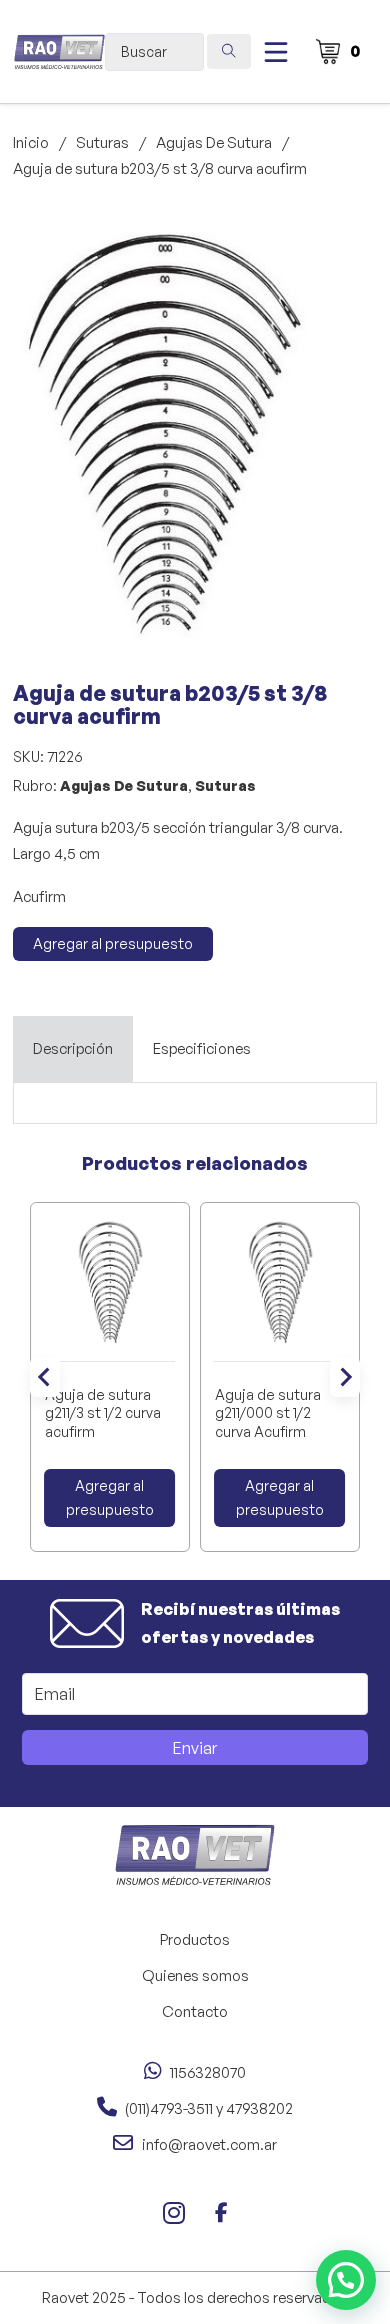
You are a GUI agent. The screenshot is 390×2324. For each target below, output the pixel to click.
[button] (286, 236)
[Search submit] (229, 51)
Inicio (31, 142)
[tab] (73, 1049)
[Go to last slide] (45, 1377)
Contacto (195, 2011)
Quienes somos (195, 1975)
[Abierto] (276, 52)
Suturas (102, 142)
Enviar (195, 1748)
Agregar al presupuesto (113, 943)
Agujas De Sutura (214, 142)
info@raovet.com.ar (209, 2144)
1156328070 (208, 2072)
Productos (195, 1939)
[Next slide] (345, 1377)
